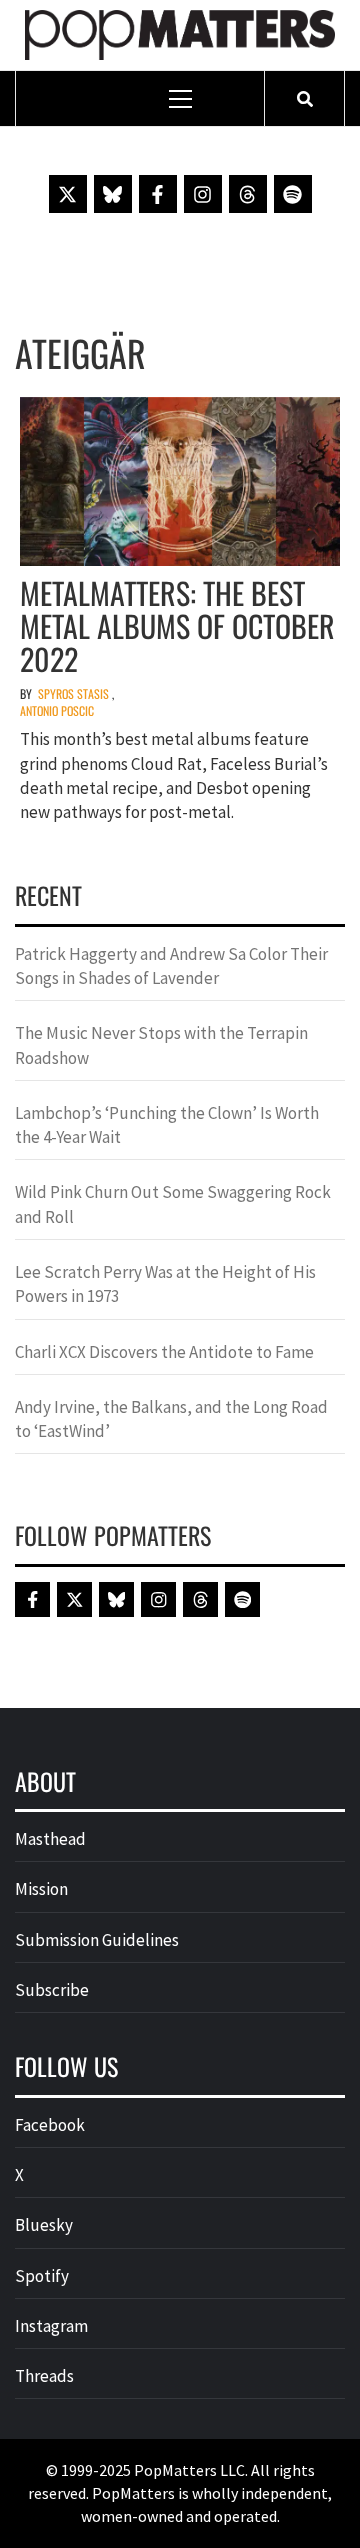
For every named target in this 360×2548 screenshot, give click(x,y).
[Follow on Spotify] (293, 194)
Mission (41, 1889)
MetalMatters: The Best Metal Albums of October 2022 (177, 625)
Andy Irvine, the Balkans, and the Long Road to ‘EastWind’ (171, 1419)
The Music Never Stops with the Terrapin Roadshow (161, 1045)
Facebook (50, 2125)
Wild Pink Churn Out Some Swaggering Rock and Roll (173, 1204)
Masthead (50, 1839)
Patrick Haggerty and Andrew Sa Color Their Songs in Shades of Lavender (171, 966)
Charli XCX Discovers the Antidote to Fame (164, 1352)
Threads (44, 2376)
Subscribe (52, 1990)
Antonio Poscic (57, 710)
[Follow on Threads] (248, 194)
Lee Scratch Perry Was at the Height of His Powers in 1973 (165, 1284)
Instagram (51, 2326)
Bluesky (44, 2225)
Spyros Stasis (73, 693)
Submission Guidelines (97, 1940)
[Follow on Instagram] (203, 194)
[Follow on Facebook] (158, 194)
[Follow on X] (68, 194)
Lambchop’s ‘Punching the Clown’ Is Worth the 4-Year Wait (167, 1125)
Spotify (42, 2276)
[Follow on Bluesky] (113, 194)
